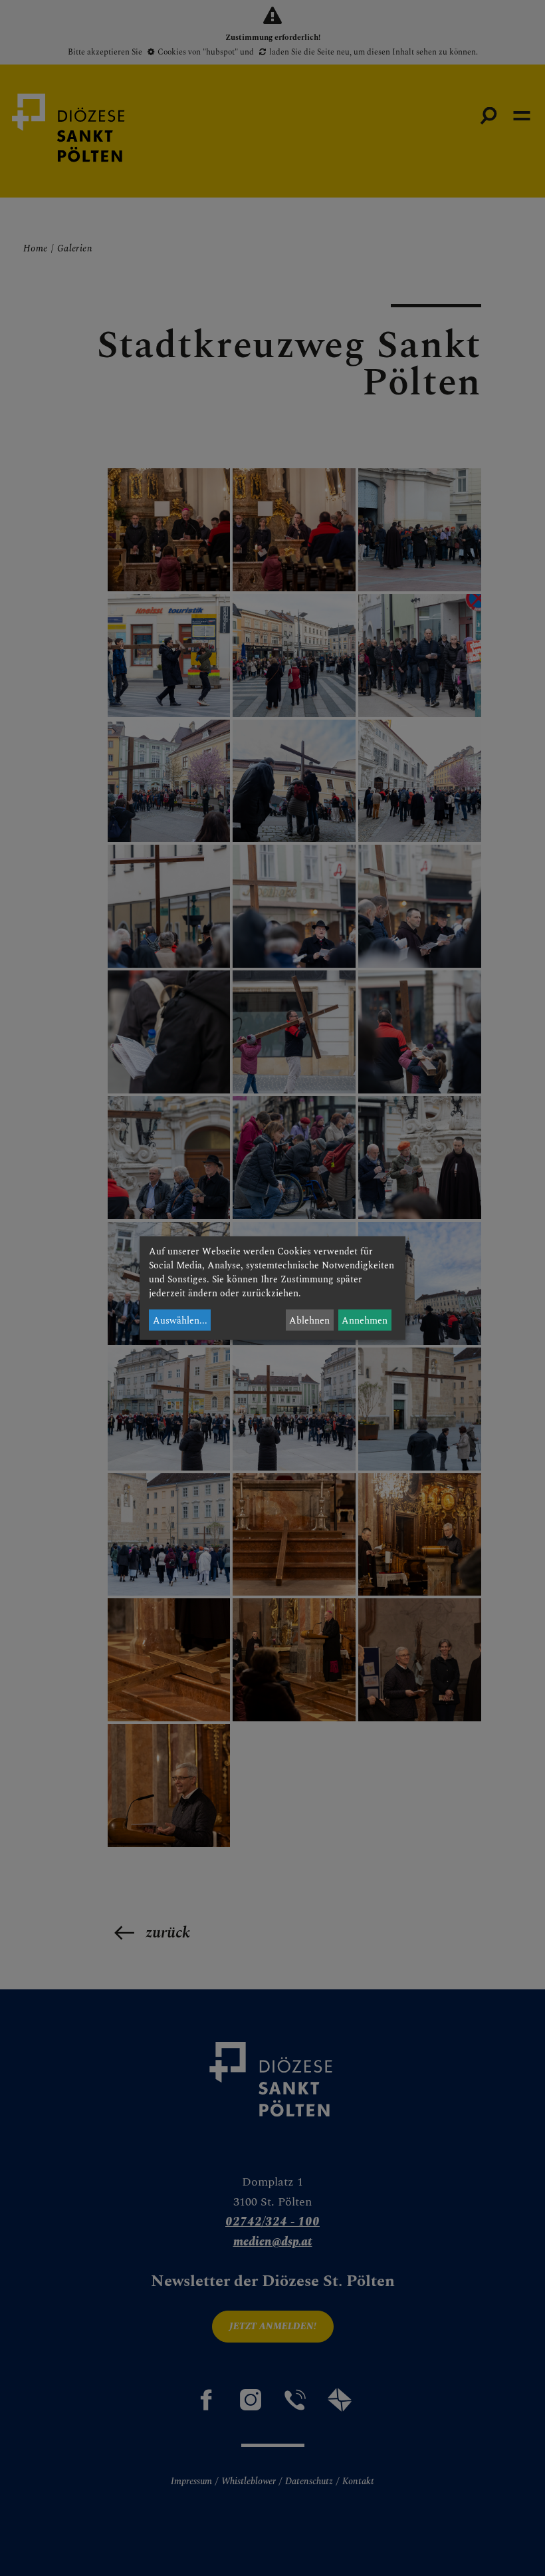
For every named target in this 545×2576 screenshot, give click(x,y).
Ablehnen (309, 1320)
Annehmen (365, 1320)
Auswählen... (180, 1320)
